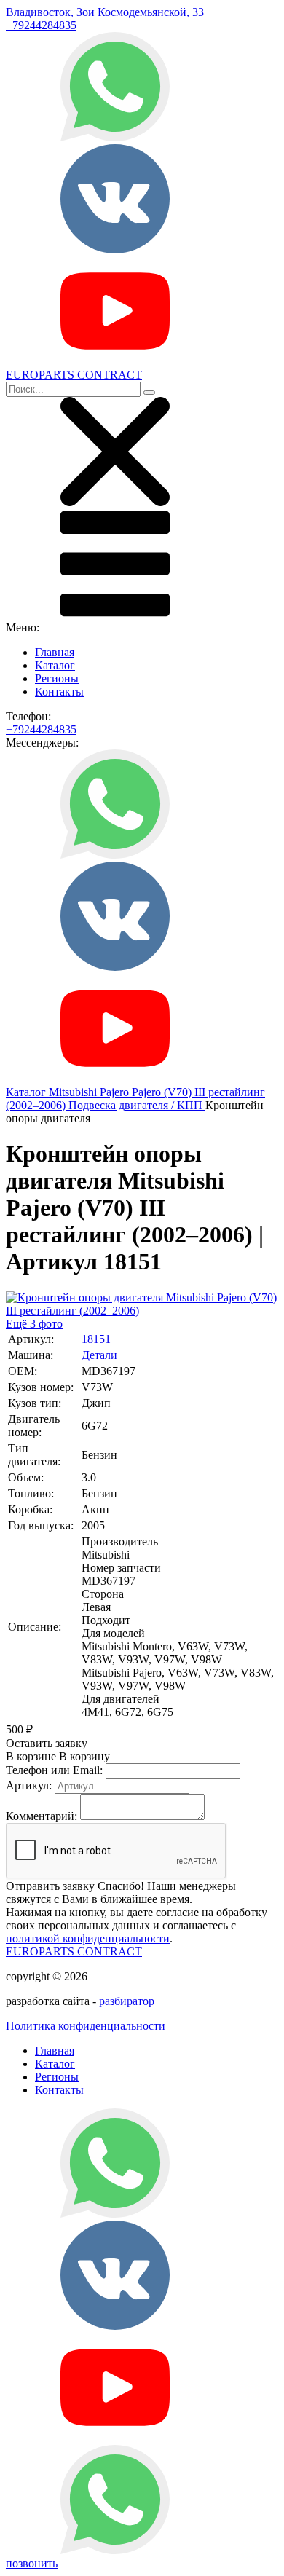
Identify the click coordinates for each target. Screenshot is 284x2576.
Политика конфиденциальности (86, 2026)
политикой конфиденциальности (88, 1938)
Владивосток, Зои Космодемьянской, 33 (105, 12)
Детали (99, 1355)
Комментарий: (42, 1816)
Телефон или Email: (54, 1770)
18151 (96, 1339)
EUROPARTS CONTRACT (74, 1951)
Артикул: (29, 1785)
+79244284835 (41, 25)
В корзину (58, 1756)
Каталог (55, 665)
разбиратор (127, 2001)
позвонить (32, 2563)
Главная (55, 652)
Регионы (57, 678)
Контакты (59, 692)
